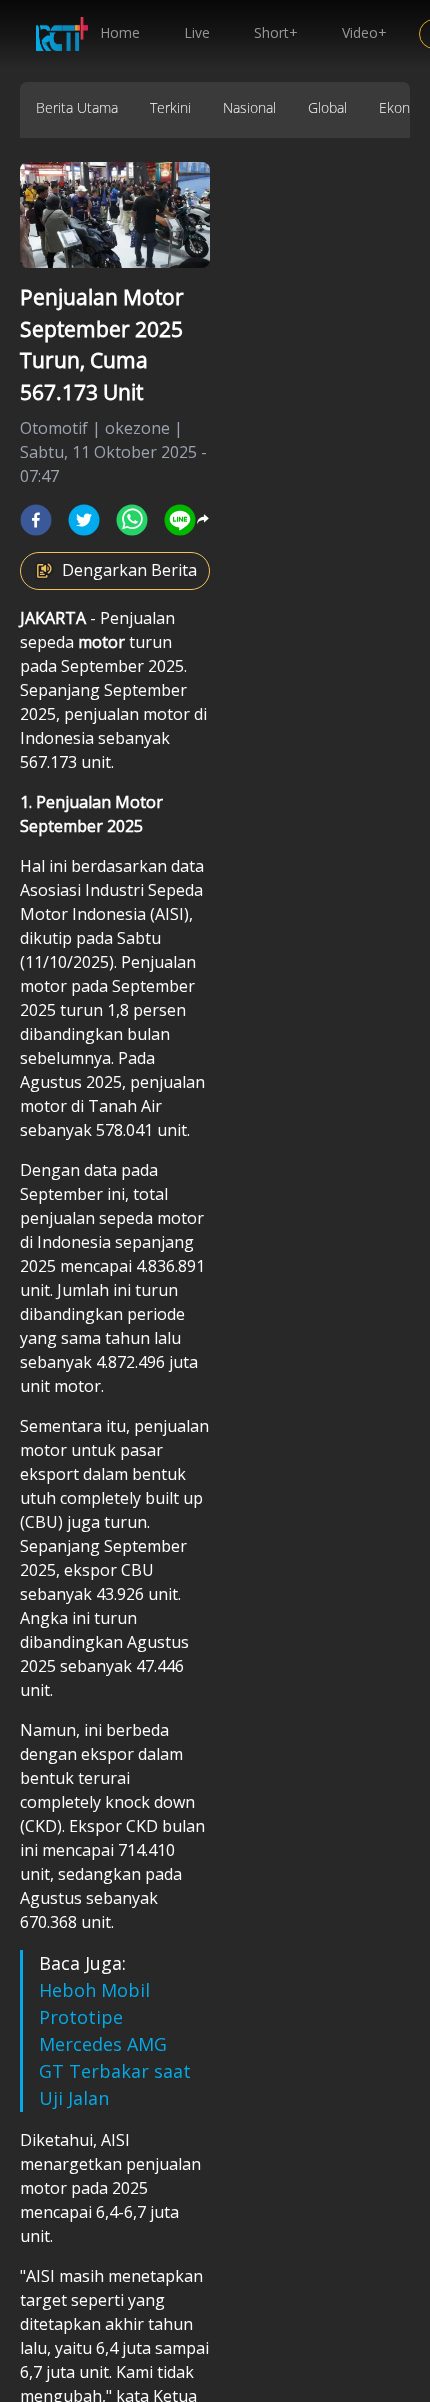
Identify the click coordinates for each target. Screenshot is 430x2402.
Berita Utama (77, 107)
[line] (180, 520)
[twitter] (84, 520)
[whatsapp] (132, 520)
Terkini (170, 107)
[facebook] (36, 520)
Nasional (249, 107)
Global (327, 107)
